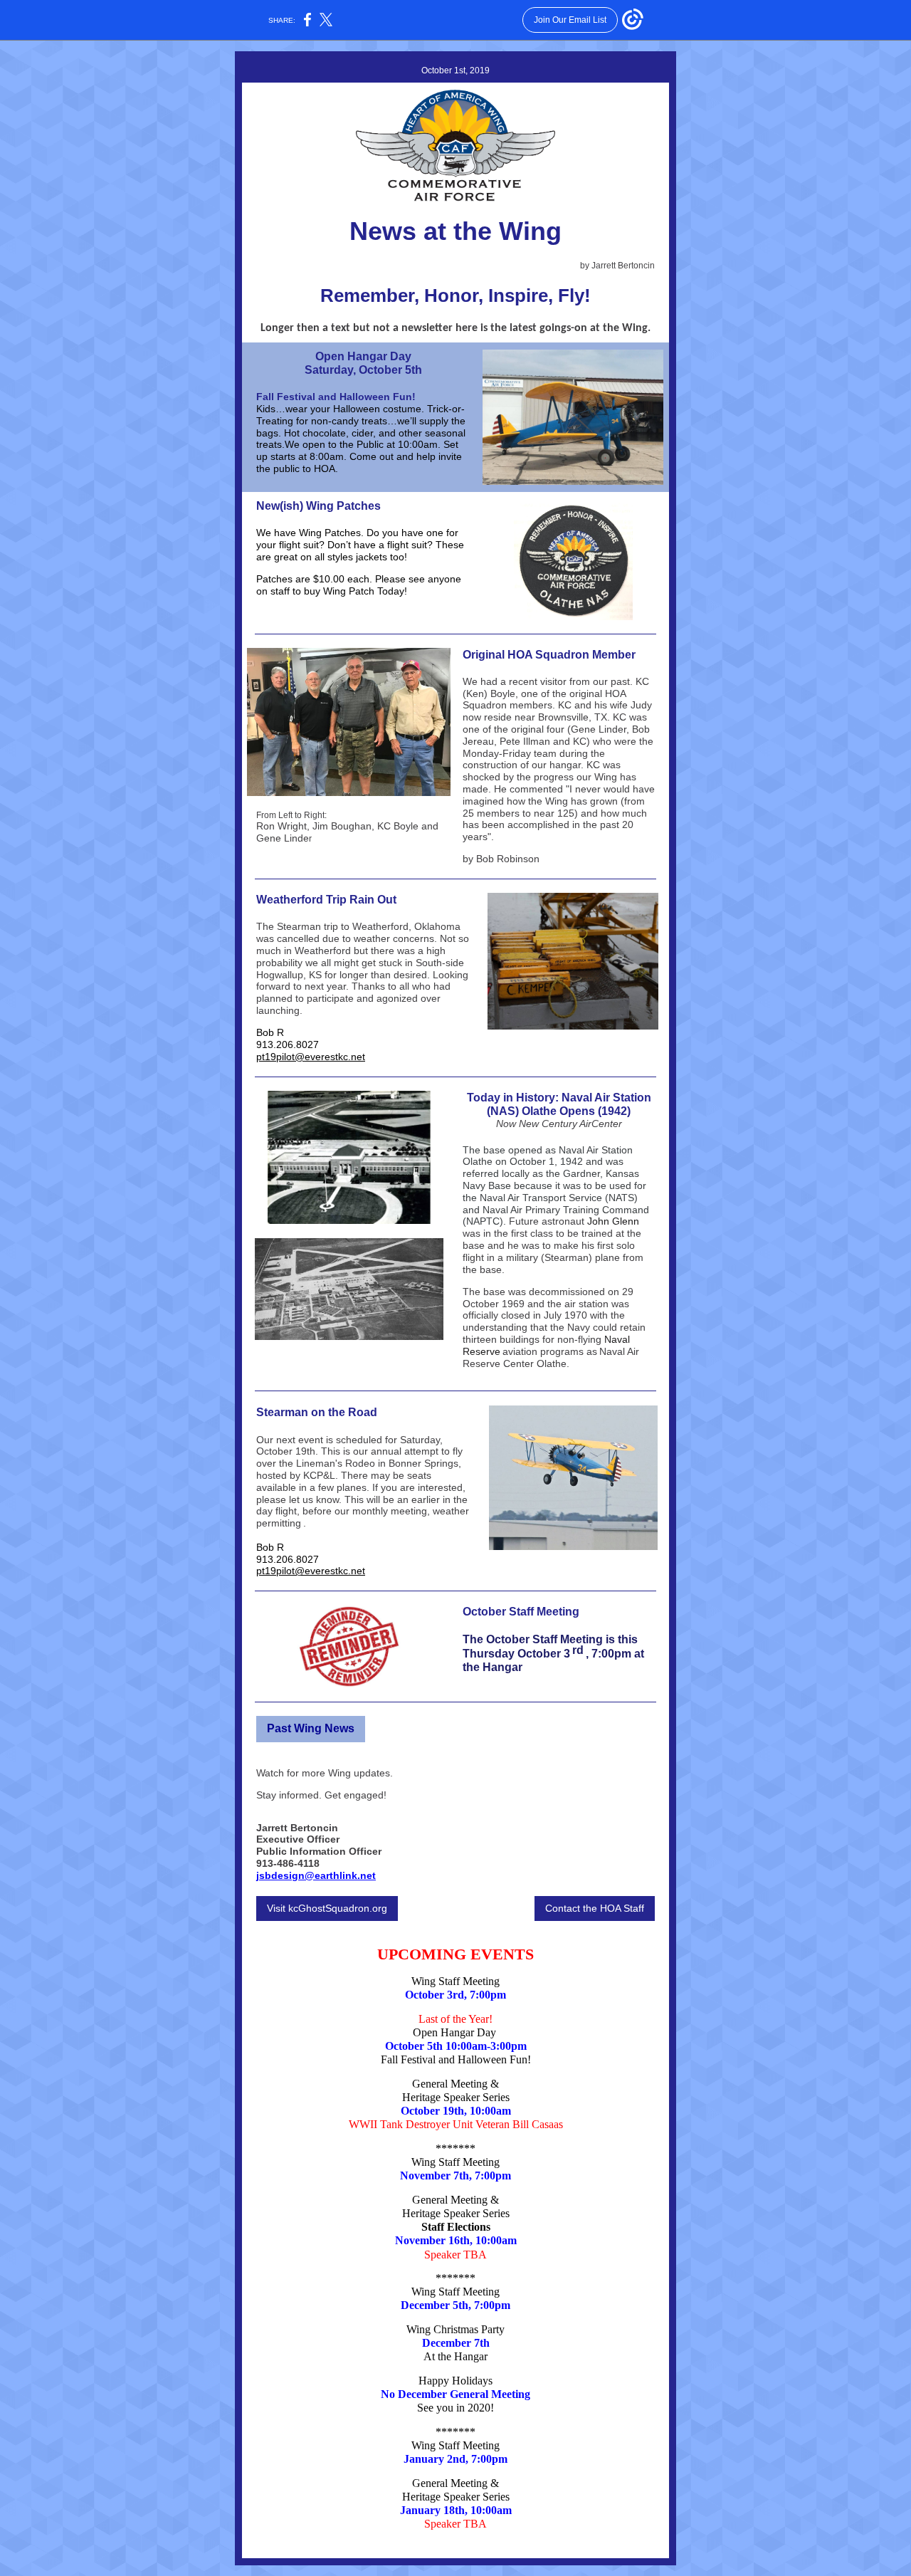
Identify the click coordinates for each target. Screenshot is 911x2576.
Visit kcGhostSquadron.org (327, 1908)
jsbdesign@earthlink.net (316, 1875)
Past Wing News (311, 1728)
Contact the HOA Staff (595, 1908)
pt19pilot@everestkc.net (311, 1057)
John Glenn (613, 1221)
